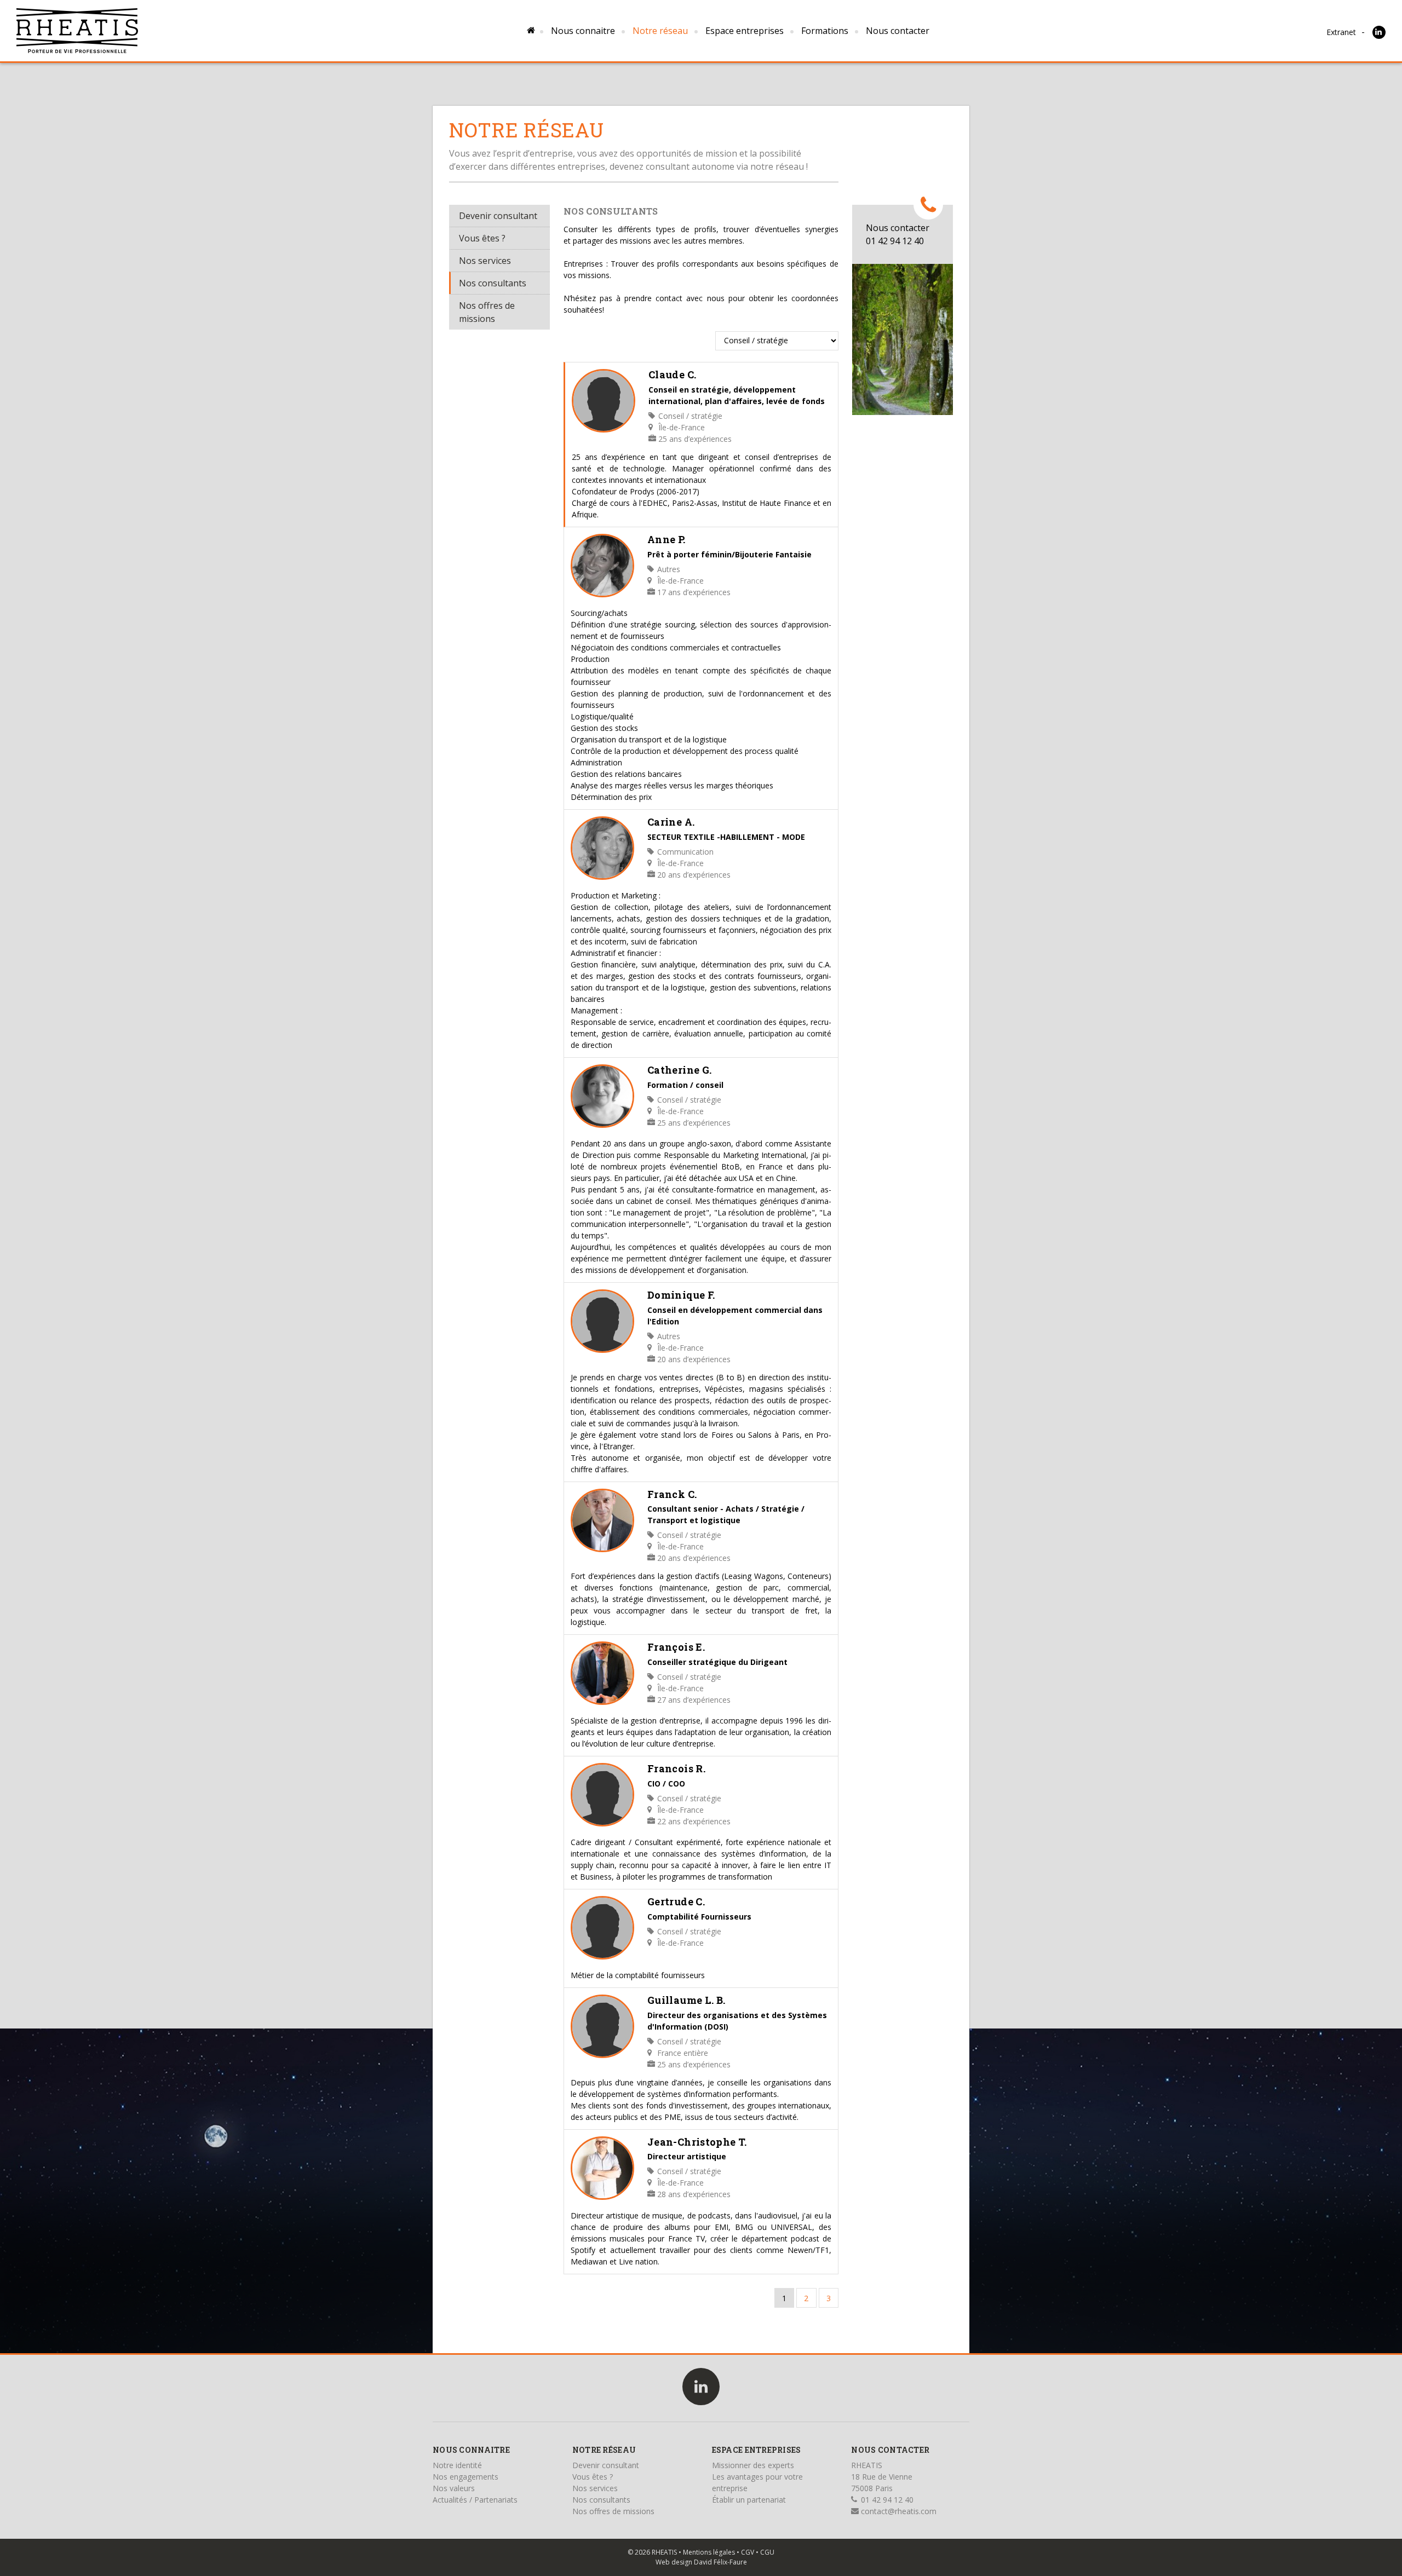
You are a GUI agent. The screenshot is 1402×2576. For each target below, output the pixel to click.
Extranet (1341, 32)
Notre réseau (660, 31)
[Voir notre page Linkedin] (1379, 32)
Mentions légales (709, 2552)
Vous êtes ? (482, 238)
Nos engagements (466, 2477)
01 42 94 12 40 (886, 2500)
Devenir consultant (498, 216)
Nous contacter (898, 31)
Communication (684, 852)
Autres (668, 569)
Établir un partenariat (749, 2500)
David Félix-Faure (720, 2562)
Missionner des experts (753, 2465)
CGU (767, 2552)
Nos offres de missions (487, 312)
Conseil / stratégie (689, 416)
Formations (825, 31)
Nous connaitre (583, 31)
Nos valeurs (454, 2488)
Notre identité (457, 2465)
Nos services (485, 261)
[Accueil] (77, 31)
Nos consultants (493, 283)
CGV (748, 2552)
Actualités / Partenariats (475, 2500)
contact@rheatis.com (898, 2511)
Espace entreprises (745, 31)
